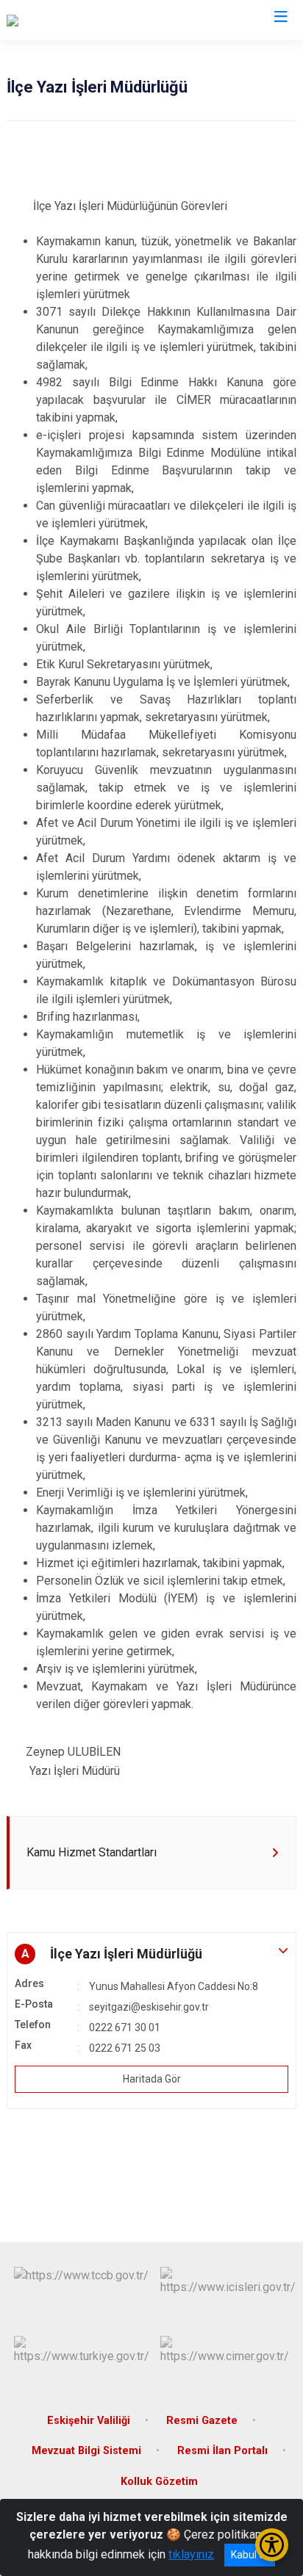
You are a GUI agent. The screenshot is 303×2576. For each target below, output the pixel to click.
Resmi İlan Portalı (222, 2451)
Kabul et (250, 2555)
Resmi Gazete (202, 2421)
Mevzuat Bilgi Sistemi (86, 2451)
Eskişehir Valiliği (89, 2421)
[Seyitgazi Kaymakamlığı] (68, 20)
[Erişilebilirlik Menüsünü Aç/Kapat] (272, 2545)
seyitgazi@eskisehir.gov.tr (149, 2007)
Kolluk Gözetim (159, 2482)
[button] (151, 1954)
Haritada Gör (152, 2079)
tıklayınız (191, 2554)
